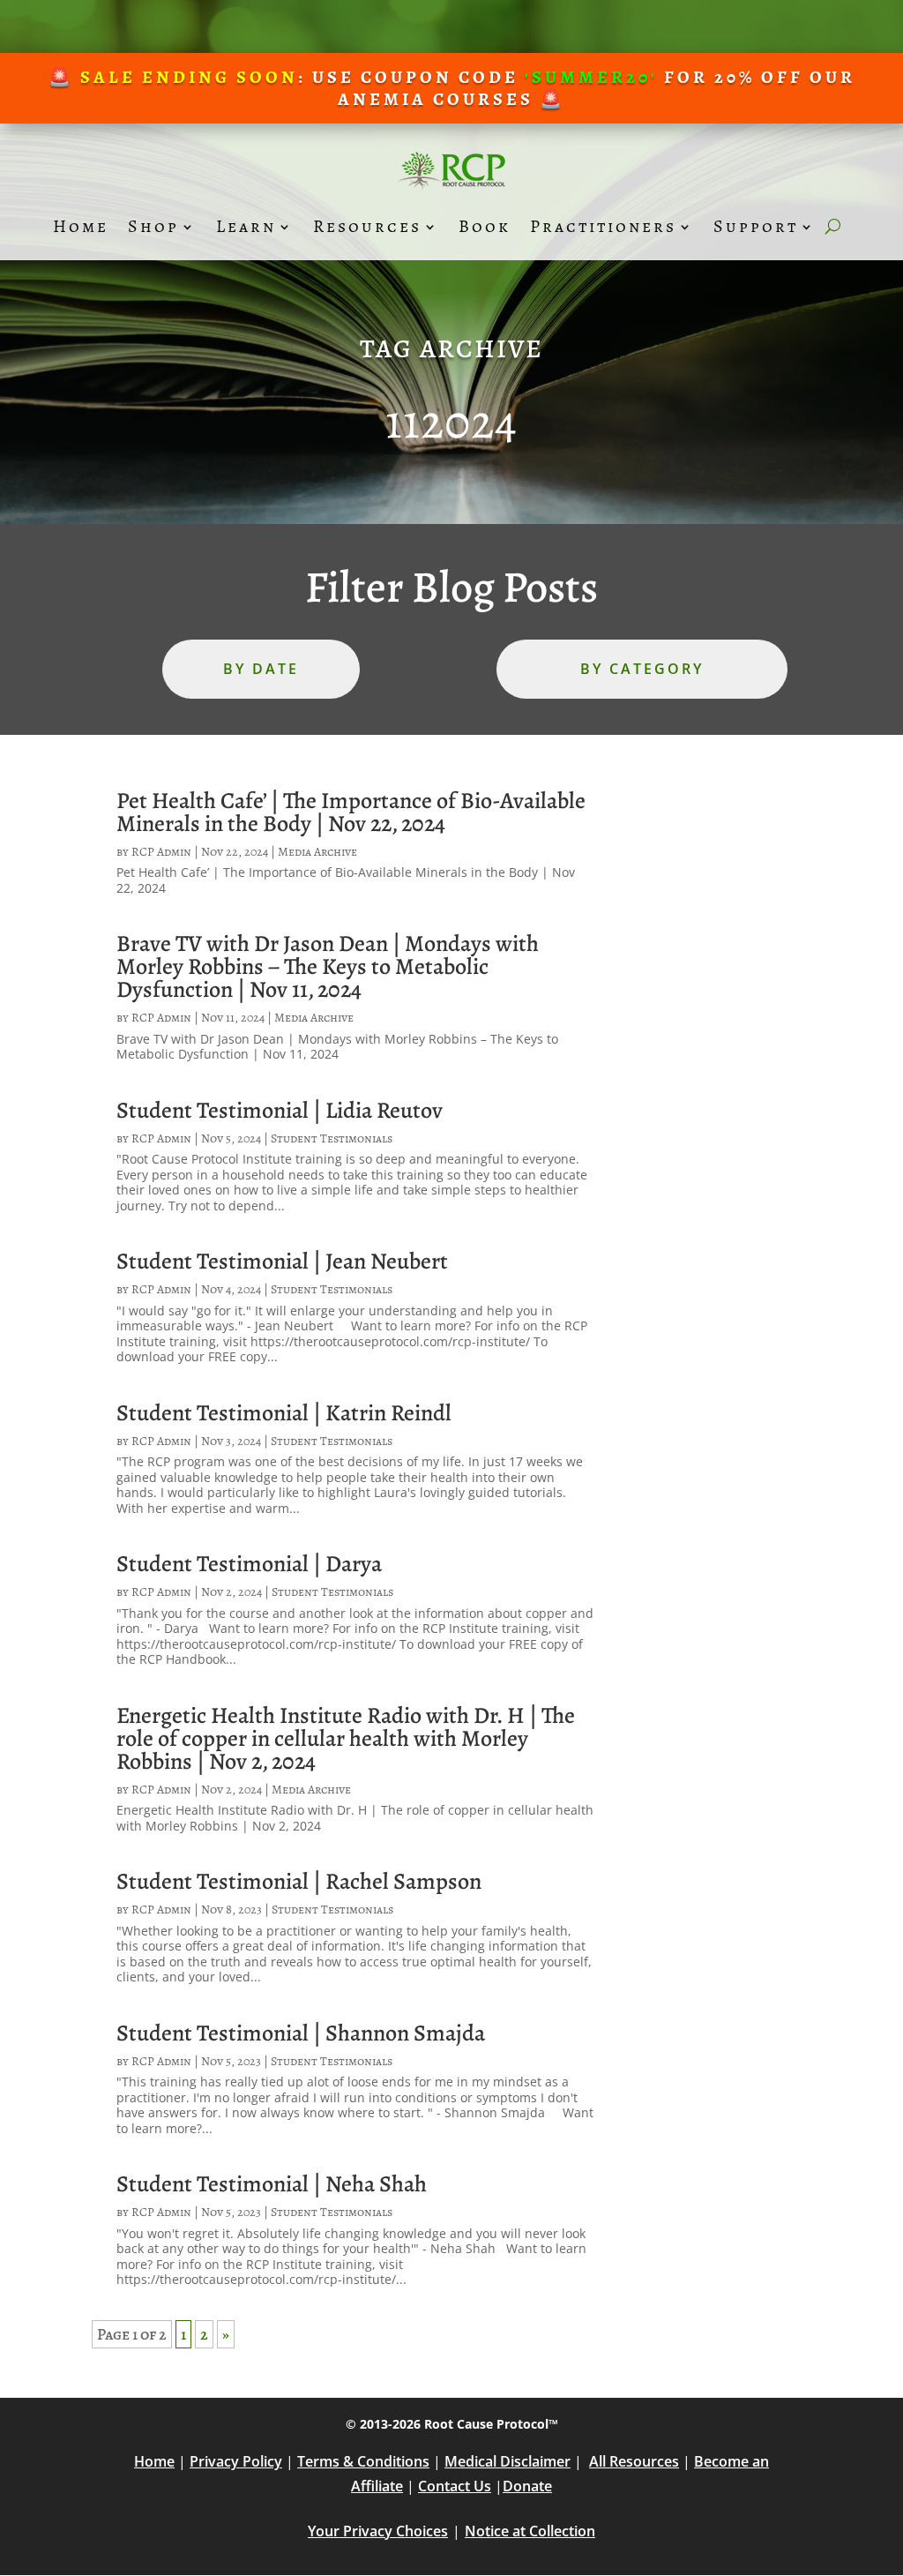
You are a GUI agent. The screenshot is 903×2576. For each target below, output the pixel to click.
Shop (153, 226)
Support (756, 226)
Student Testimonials (332, 1138)
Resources (367, 226)
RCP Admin (161, 852)
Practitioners (603, 226)
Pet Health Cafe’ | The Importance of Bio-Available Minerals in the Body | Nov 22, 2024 (351, 812)
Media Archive (317, 852)
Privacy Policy (236, 2461)
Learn (246, 226)
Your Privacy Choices (378, 2531)
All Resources (634, 2461)
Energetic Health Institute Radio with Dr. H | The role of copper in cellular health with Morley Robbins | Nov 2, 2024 (346, 1738)
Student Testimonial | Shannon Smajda (301, 2033)
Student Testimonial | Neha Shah (272, 2184)
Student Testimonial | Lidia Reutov (280, 1110)
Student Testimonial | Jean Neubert (282, 1261)
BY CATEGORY (642, 669)
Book (485, 226)
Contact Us (455, 2486)
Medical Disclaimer (507, 2461)
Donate (527, 2486)
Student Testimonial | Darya (249, 1564)
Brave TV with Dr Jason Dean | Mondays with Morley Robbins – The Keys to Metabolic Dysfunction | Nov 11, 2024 (328, 966)
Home (81, 226)
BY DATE (261, 669)
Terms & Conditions (363, 2461)
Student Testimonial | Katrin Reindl (284, 1413)
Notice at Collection (530, 2531)
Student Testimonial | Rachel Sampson (299, 1881)
